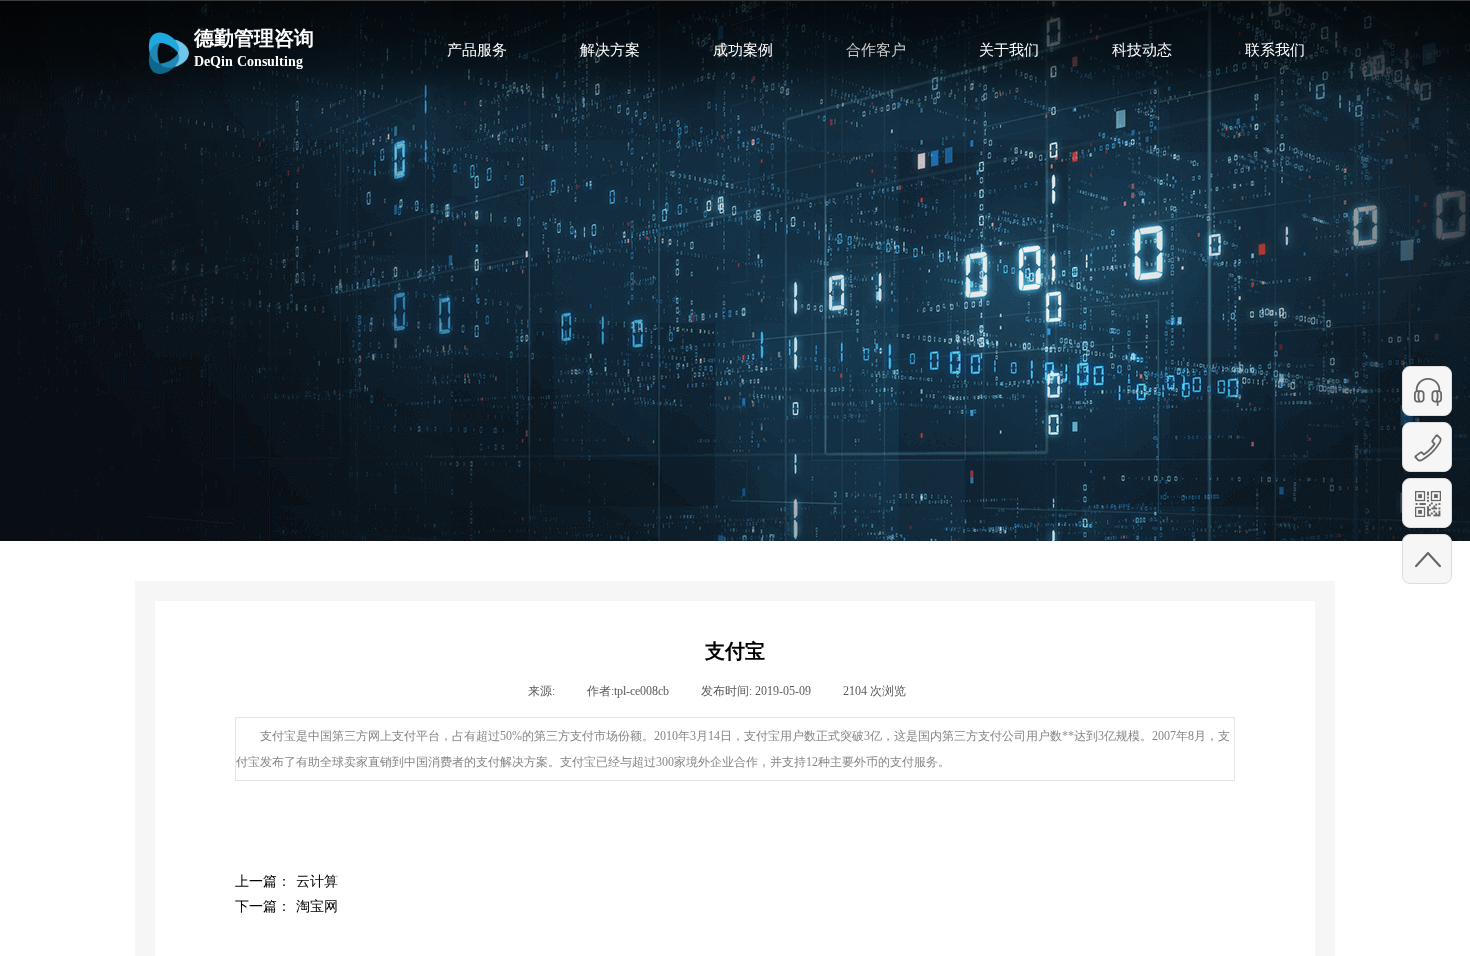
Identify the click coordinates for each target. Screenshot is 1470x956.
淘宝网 (286, 906)
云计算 (286, 881)
